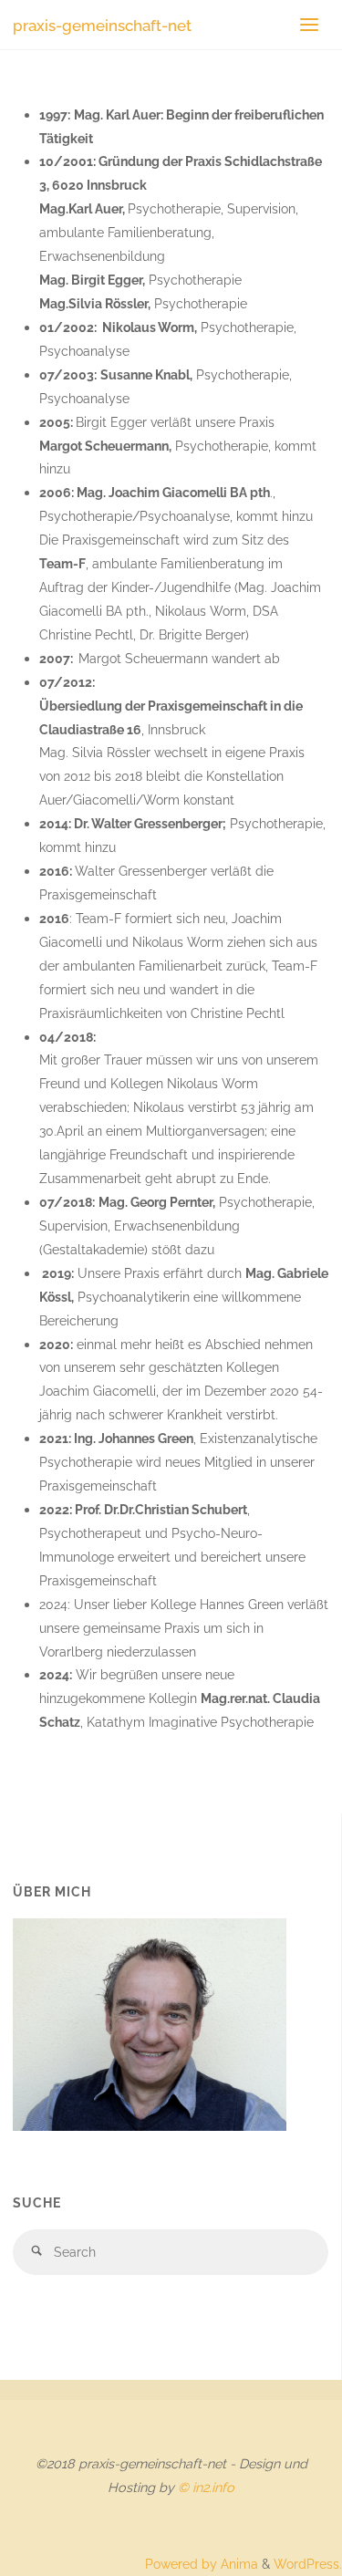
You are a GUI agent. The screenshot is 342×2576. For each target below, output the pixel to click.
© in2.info (206, 2487)
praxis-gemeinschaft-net (102, 25)
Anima (238, 2564)
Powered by (181, 2564)
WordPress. (308, 2564)
